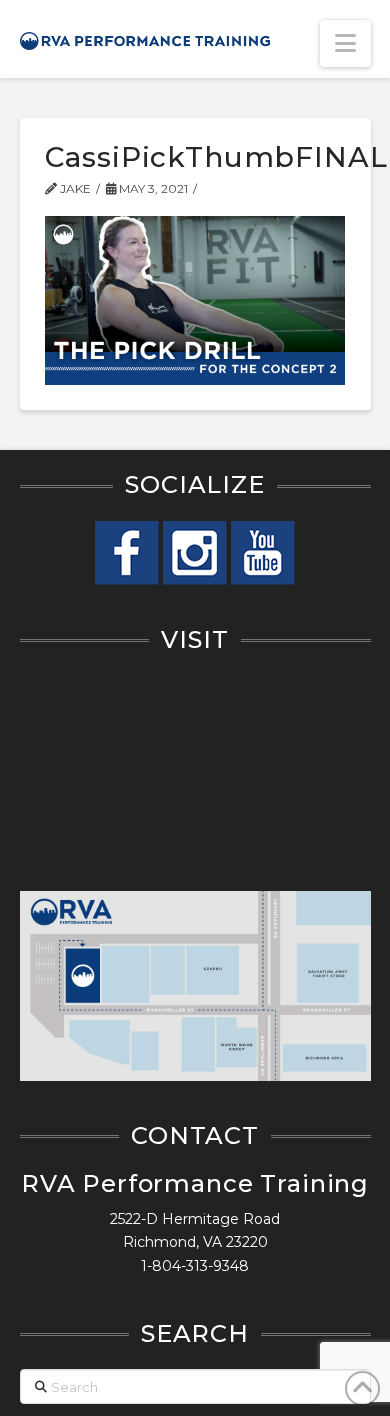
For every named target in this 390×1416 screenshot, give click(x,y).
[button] (345, 43)
